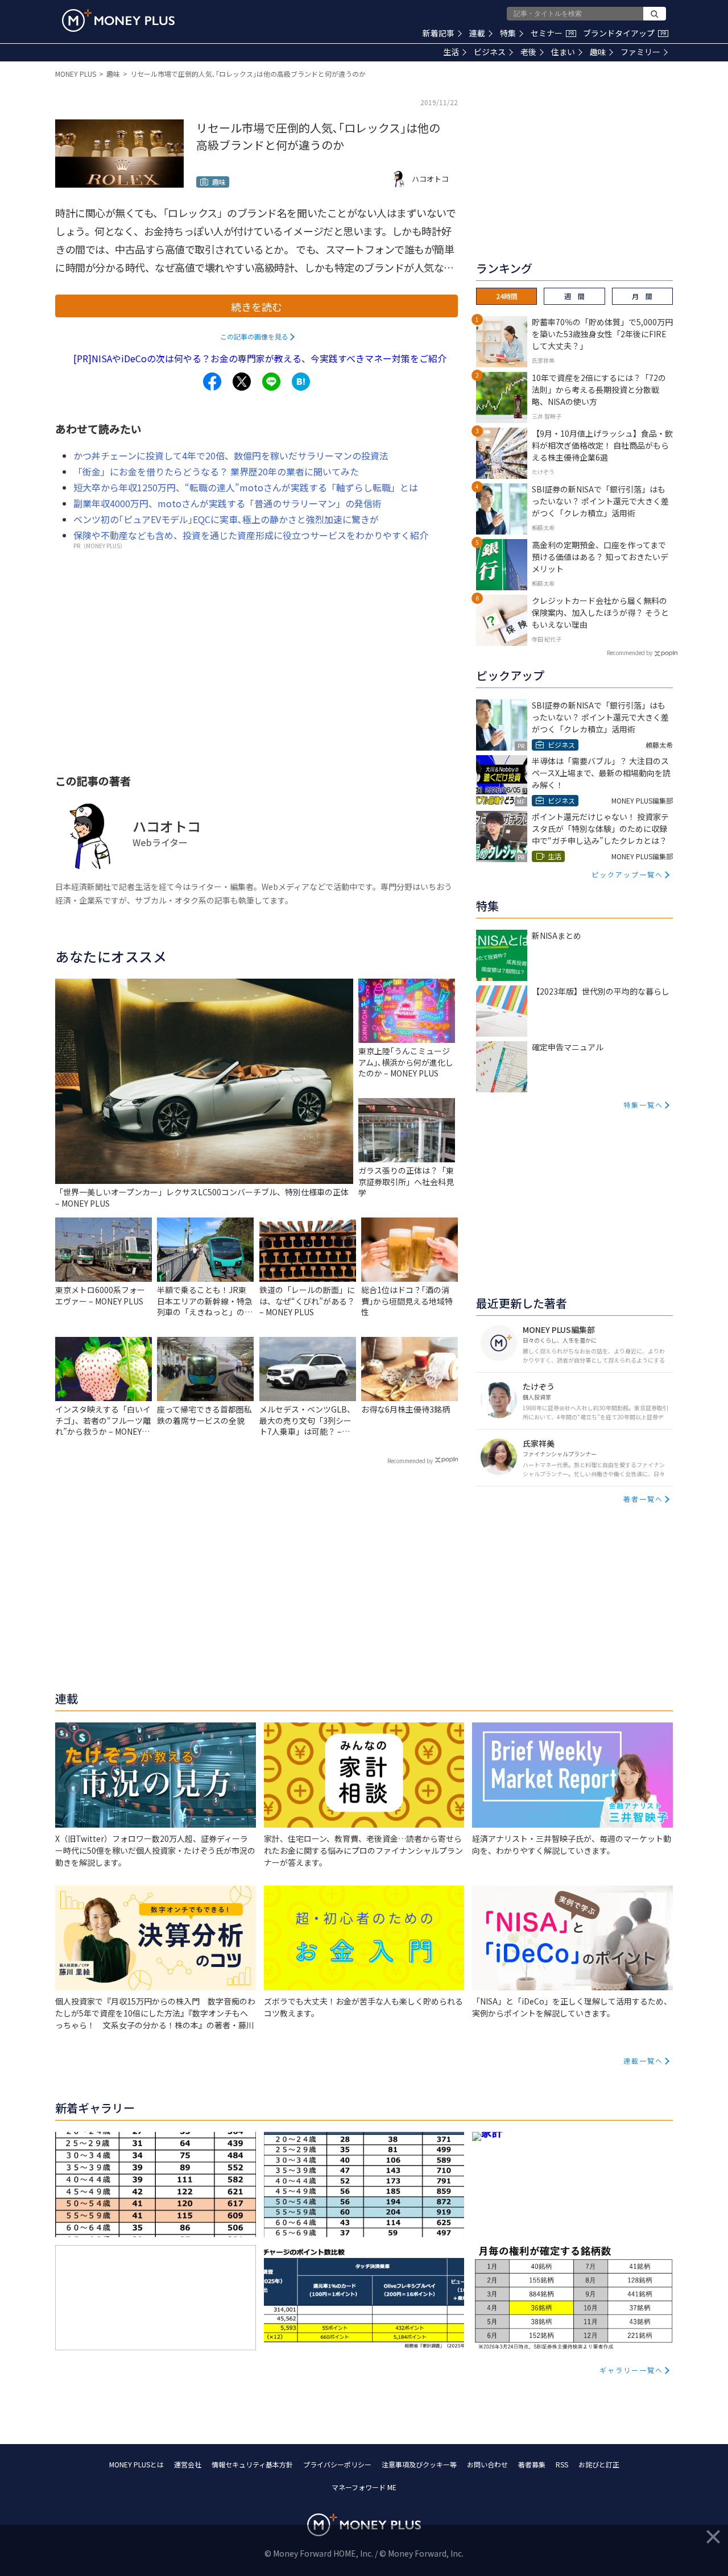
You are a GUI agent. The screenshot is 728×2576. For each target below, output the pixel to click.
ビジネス (490, 52)
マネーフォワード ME (364, 2487)
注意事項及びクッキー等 (419, 2464)
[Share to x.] (242, 382)
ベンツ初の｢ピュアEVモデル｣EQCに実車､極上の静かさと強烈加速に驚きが (226, 519)
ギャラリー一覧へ (631, 2370)
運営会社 (188, 2464)
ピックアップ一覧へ (627, 874)
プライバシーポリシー (337, 2464)
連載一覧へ (643, 2061)
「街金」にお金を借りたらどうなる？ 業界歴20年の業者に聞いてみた (216, 471)
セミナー (552, 33)
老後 (528, 52)
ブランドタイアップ (624, 33)
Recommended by (410, 1461)
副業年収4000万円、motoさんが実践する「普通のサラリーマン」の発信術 (227, 503)
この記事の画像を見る (254, 336)
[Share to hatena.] (301, 382)
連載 (477, 33)
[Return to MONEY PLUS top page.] (118, 20)
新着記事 (439, 33)
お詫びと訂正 (599, 2464)
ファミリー (640, 52)
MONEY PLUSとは (136, 2464)
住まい (563, 52)
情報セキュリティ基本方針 (252, 2464)
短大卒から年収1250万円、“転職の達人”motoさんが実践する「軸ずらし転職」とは (246, 487)
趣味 (598, 52)
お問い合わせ (487, 2464)
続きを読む (257, 307)
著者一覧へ (643, 1499)
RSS (562, 2464)
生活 (451, 52)
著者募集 (532, 2464)
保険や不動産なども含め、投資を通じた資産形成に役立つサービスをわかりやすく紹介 (251, 535)
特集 (508, 33)
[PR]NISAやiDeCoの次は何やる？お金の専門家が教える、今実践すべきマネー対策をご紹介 (260, 358)
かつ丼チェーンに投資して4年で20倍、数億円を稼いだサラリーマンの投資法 (231, 455)
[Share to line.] (271, 382)
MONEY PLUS (76, 74)
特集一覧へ (643, 1105)
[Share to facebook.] (212, 382)
